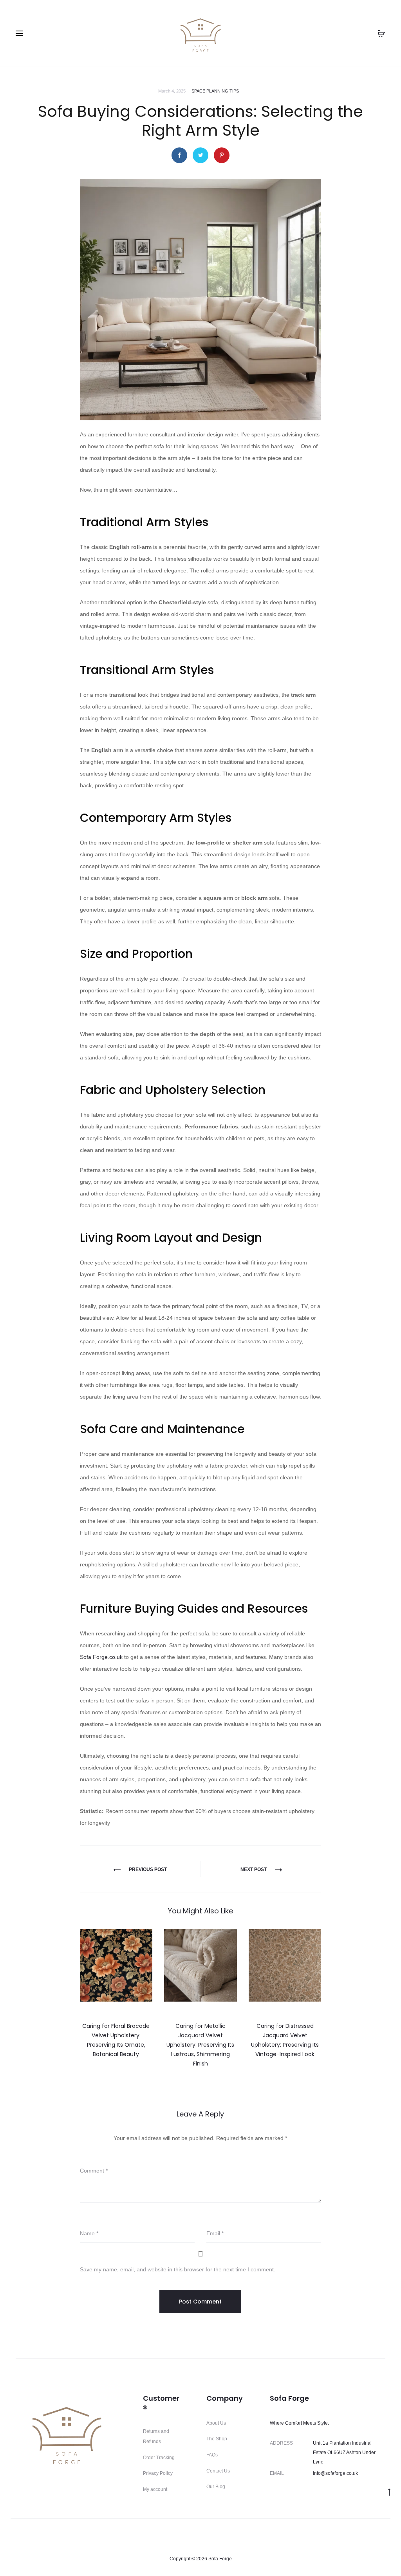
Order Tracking (159, 2458)
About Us (216, 2423)
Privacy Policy (158, 2473)
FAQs (212, 2455)
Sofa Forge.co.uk (101, 1657)
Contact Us (218, 2471)
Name (89, 2233)
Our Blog (216, 2487)
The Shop (217, 2439)
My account (155, 2489)
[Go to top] (389, 2492)
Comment (94, 2171)
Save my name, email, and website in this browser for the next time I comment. (178, 2269)
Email (215, 2233)
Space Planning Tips (215, 91)
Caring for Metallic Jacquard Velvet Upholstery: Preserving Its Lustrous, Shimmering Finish (200, 2045)
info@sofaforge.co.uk (335, 2473)
